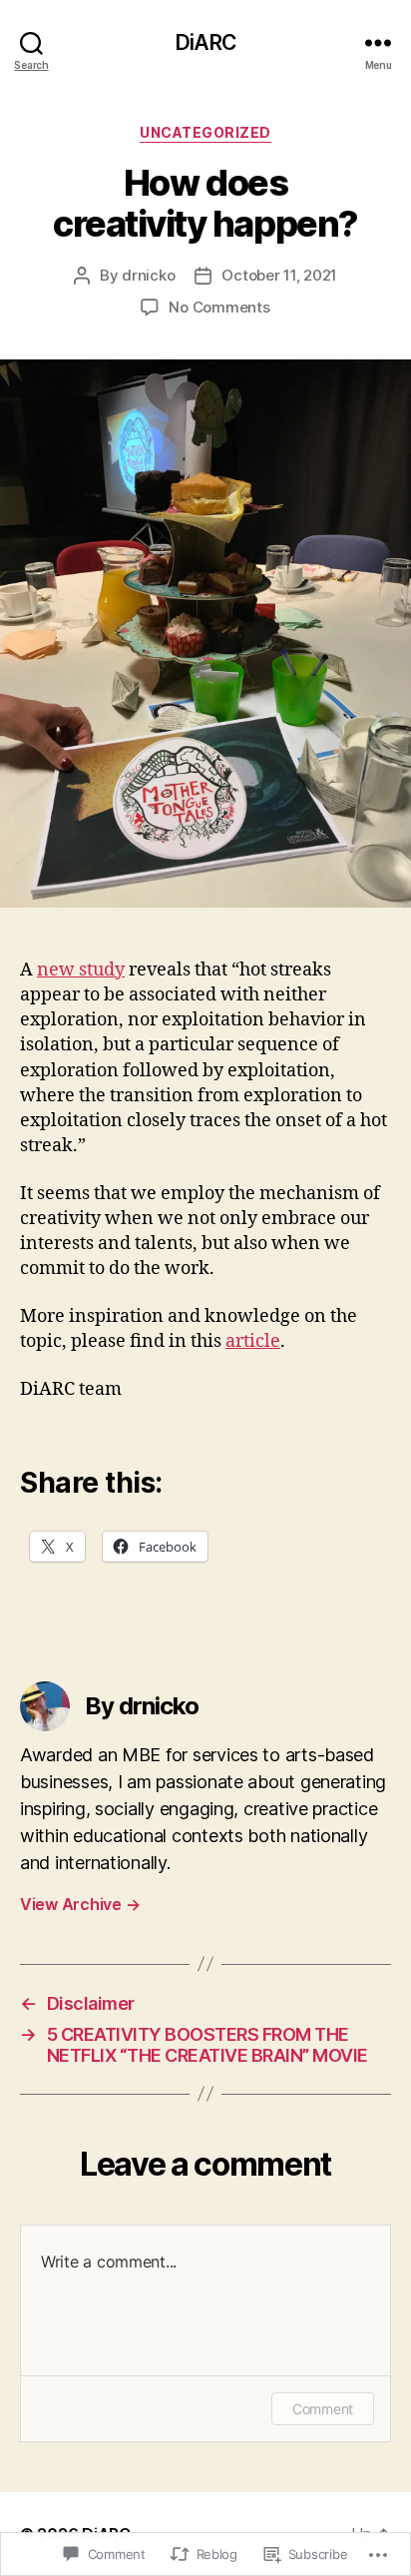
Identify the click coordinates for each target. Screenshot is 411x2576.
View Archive (80, 1904)
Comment (323, 2409)
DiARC (205, 42)
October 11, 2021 (279, 275)
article (253, 1341)
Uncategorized (205, 132)
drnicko (148, 275)
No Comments (219, 307)
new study (81, 970)
